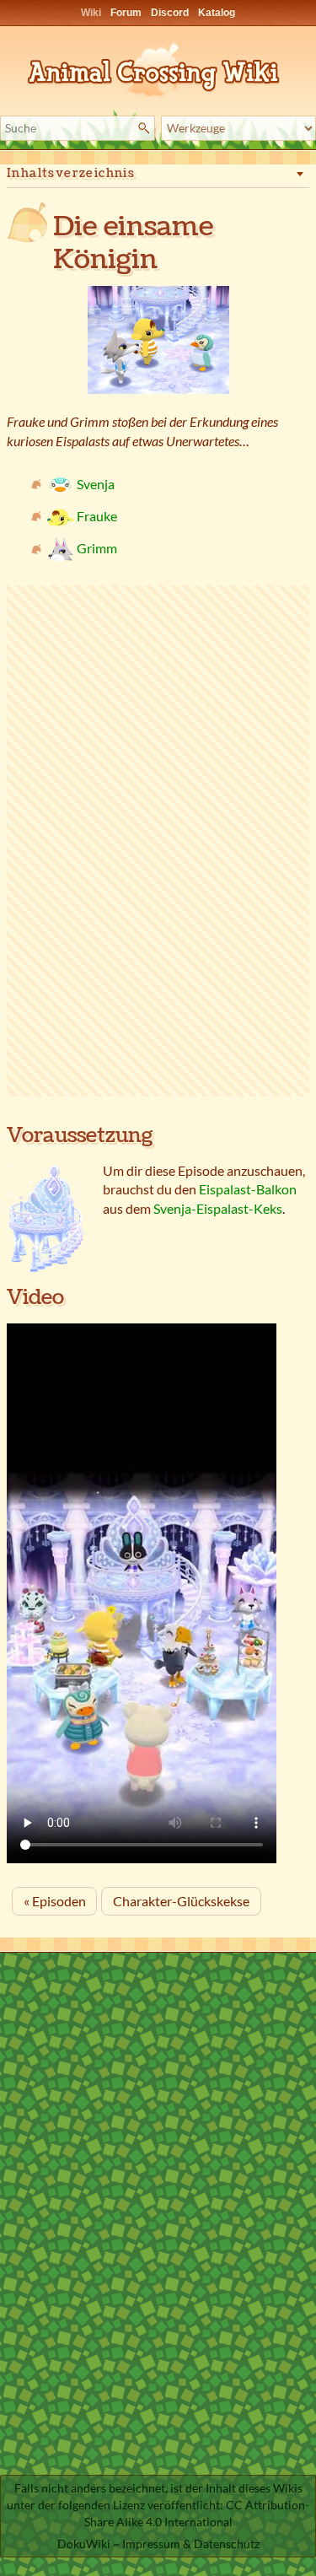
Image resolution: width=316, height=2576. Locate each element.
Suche (146, 128)
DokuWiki (84, 2544)
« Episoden (55, 1901)
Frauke (97, 516)
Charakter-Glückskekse (181, 1901)
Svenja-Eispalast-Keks (218, 1208)
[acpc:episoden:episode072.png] (158, 340)
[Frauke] (61, 516)
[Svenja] (61, 484)
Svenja (96, 484)
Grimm (97, 549)
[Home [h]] (158, 67)
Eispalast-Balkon (248, 1189)
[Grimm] (61, 549)
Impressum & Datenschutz (191, 2544)
